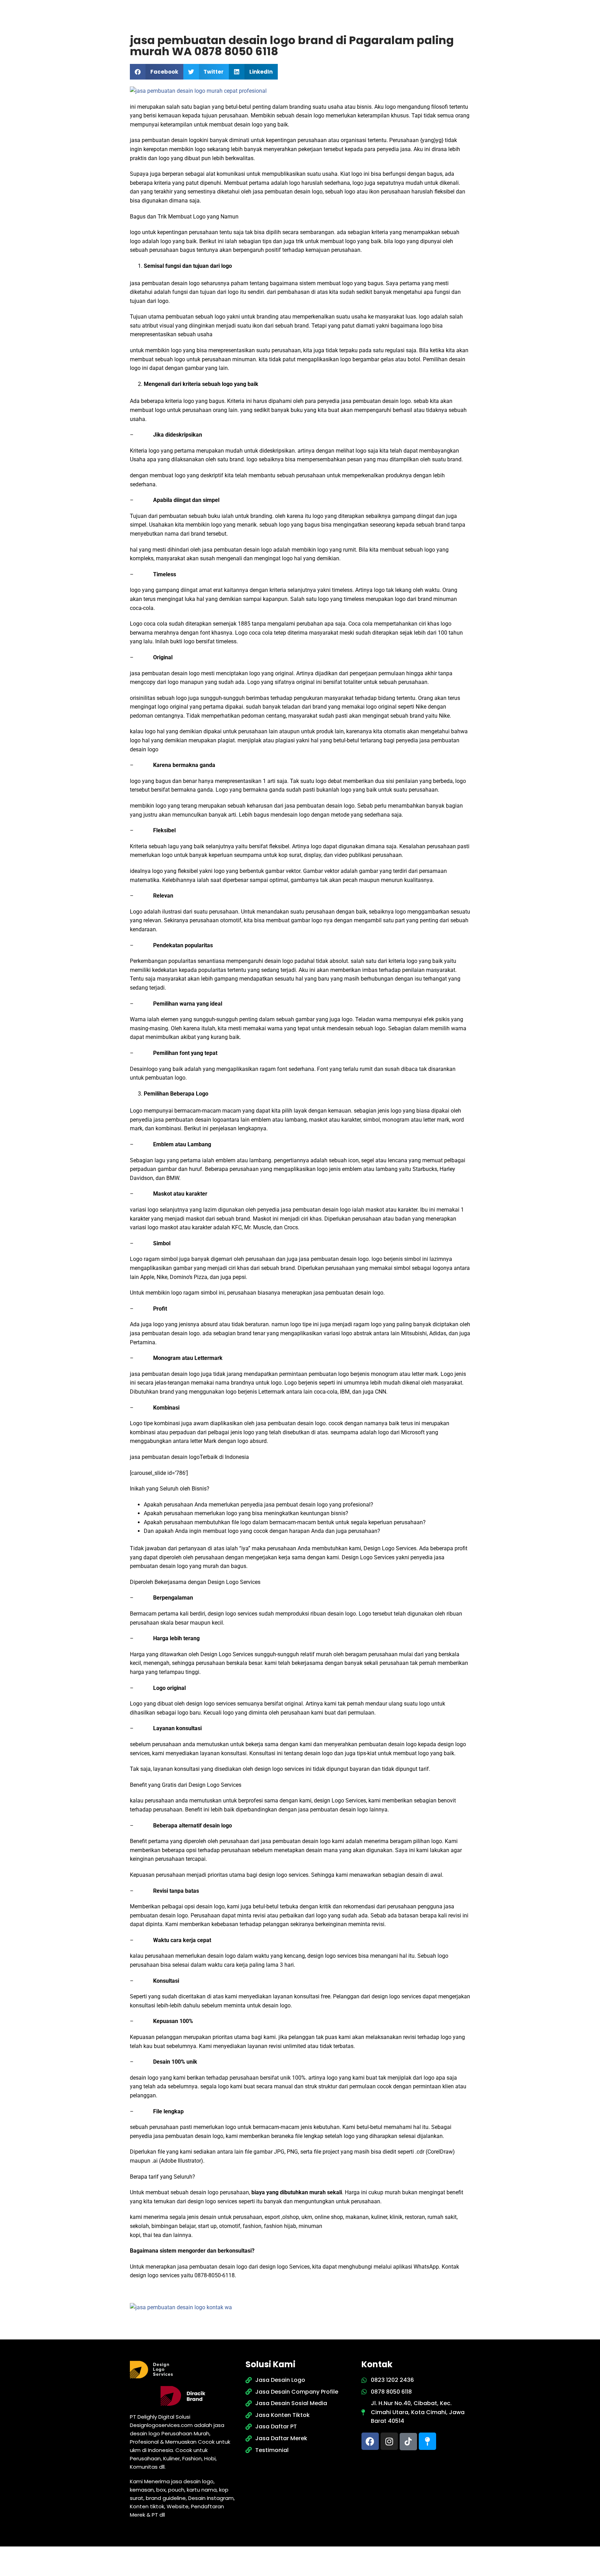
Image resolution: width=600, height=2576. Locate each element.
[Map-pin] (427, 2441)
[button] (157, 72)
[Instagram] (389, 2441)
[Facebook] (370, 2441)
